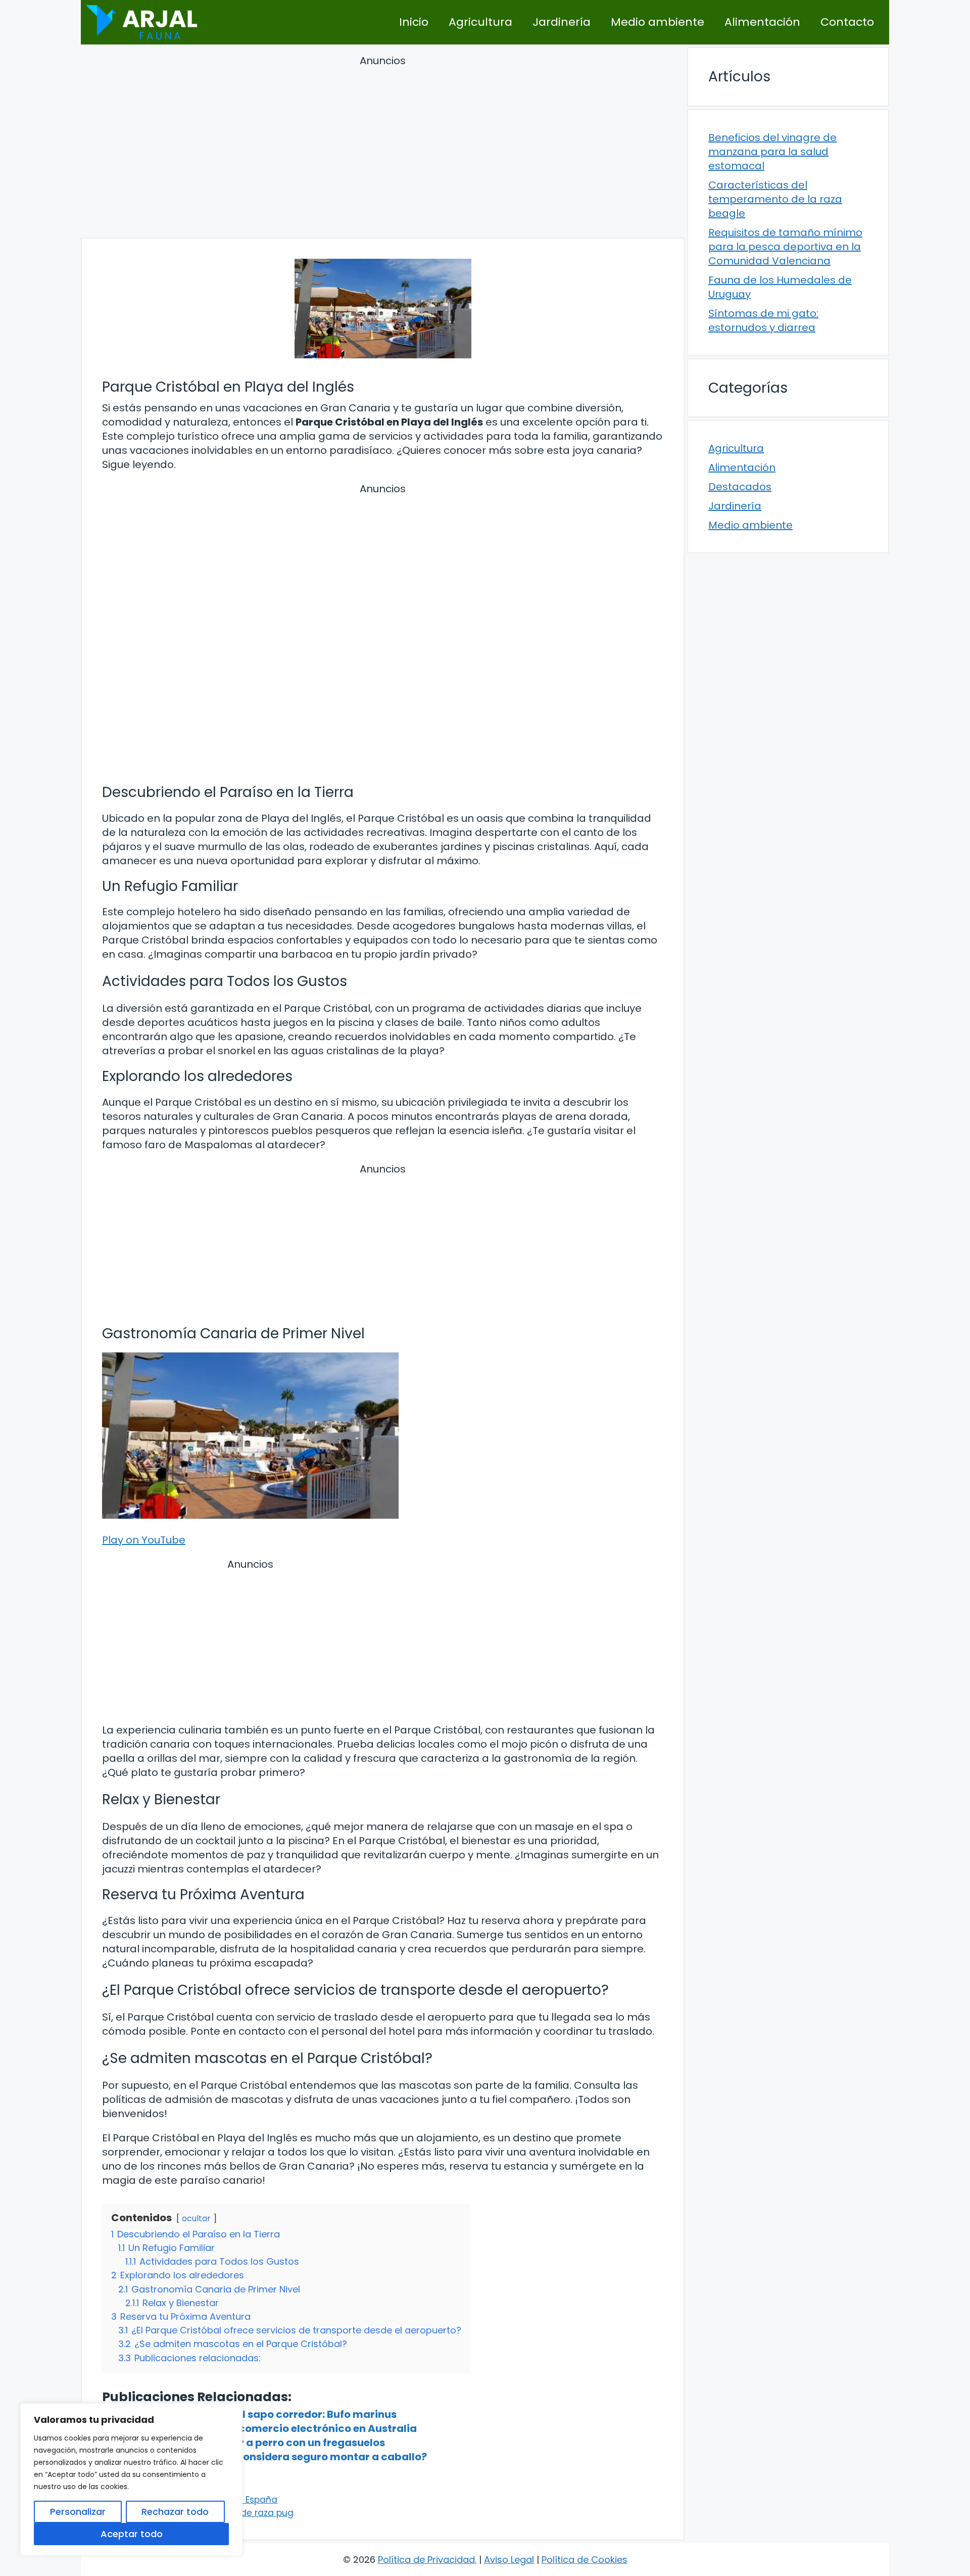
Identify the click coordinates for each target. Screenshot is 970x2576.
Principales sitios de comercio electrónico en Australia (275, 2428)
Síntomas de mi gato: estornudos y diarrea (763, 320)
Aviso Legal (509, 2560)
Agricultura (480, 22)
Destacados (740, 487)
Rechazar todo (175, 2512)
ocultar (196, 2218)
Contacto (847, 22)
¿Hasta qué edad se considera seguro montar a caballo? (280, 2457)
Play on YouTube (144, 1540)
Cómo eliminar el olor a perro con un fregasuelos (259, 2443)
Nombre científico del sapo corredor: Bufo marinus (264, 2414)
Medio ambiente (658, 22)
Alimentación (762, 22)
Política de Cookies (585, 2560)
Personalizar (78, 2512)
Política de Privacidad (426, 2560)
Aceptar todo (132, 2534)
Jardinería (562, 22)
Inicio (414, 22)
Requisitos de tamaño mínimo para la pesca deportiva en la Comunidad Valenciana (785, 247)
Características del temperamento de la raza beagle (775, 199)
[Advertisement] (383, 148)
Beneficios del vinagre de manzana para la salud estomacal (772, 152)
